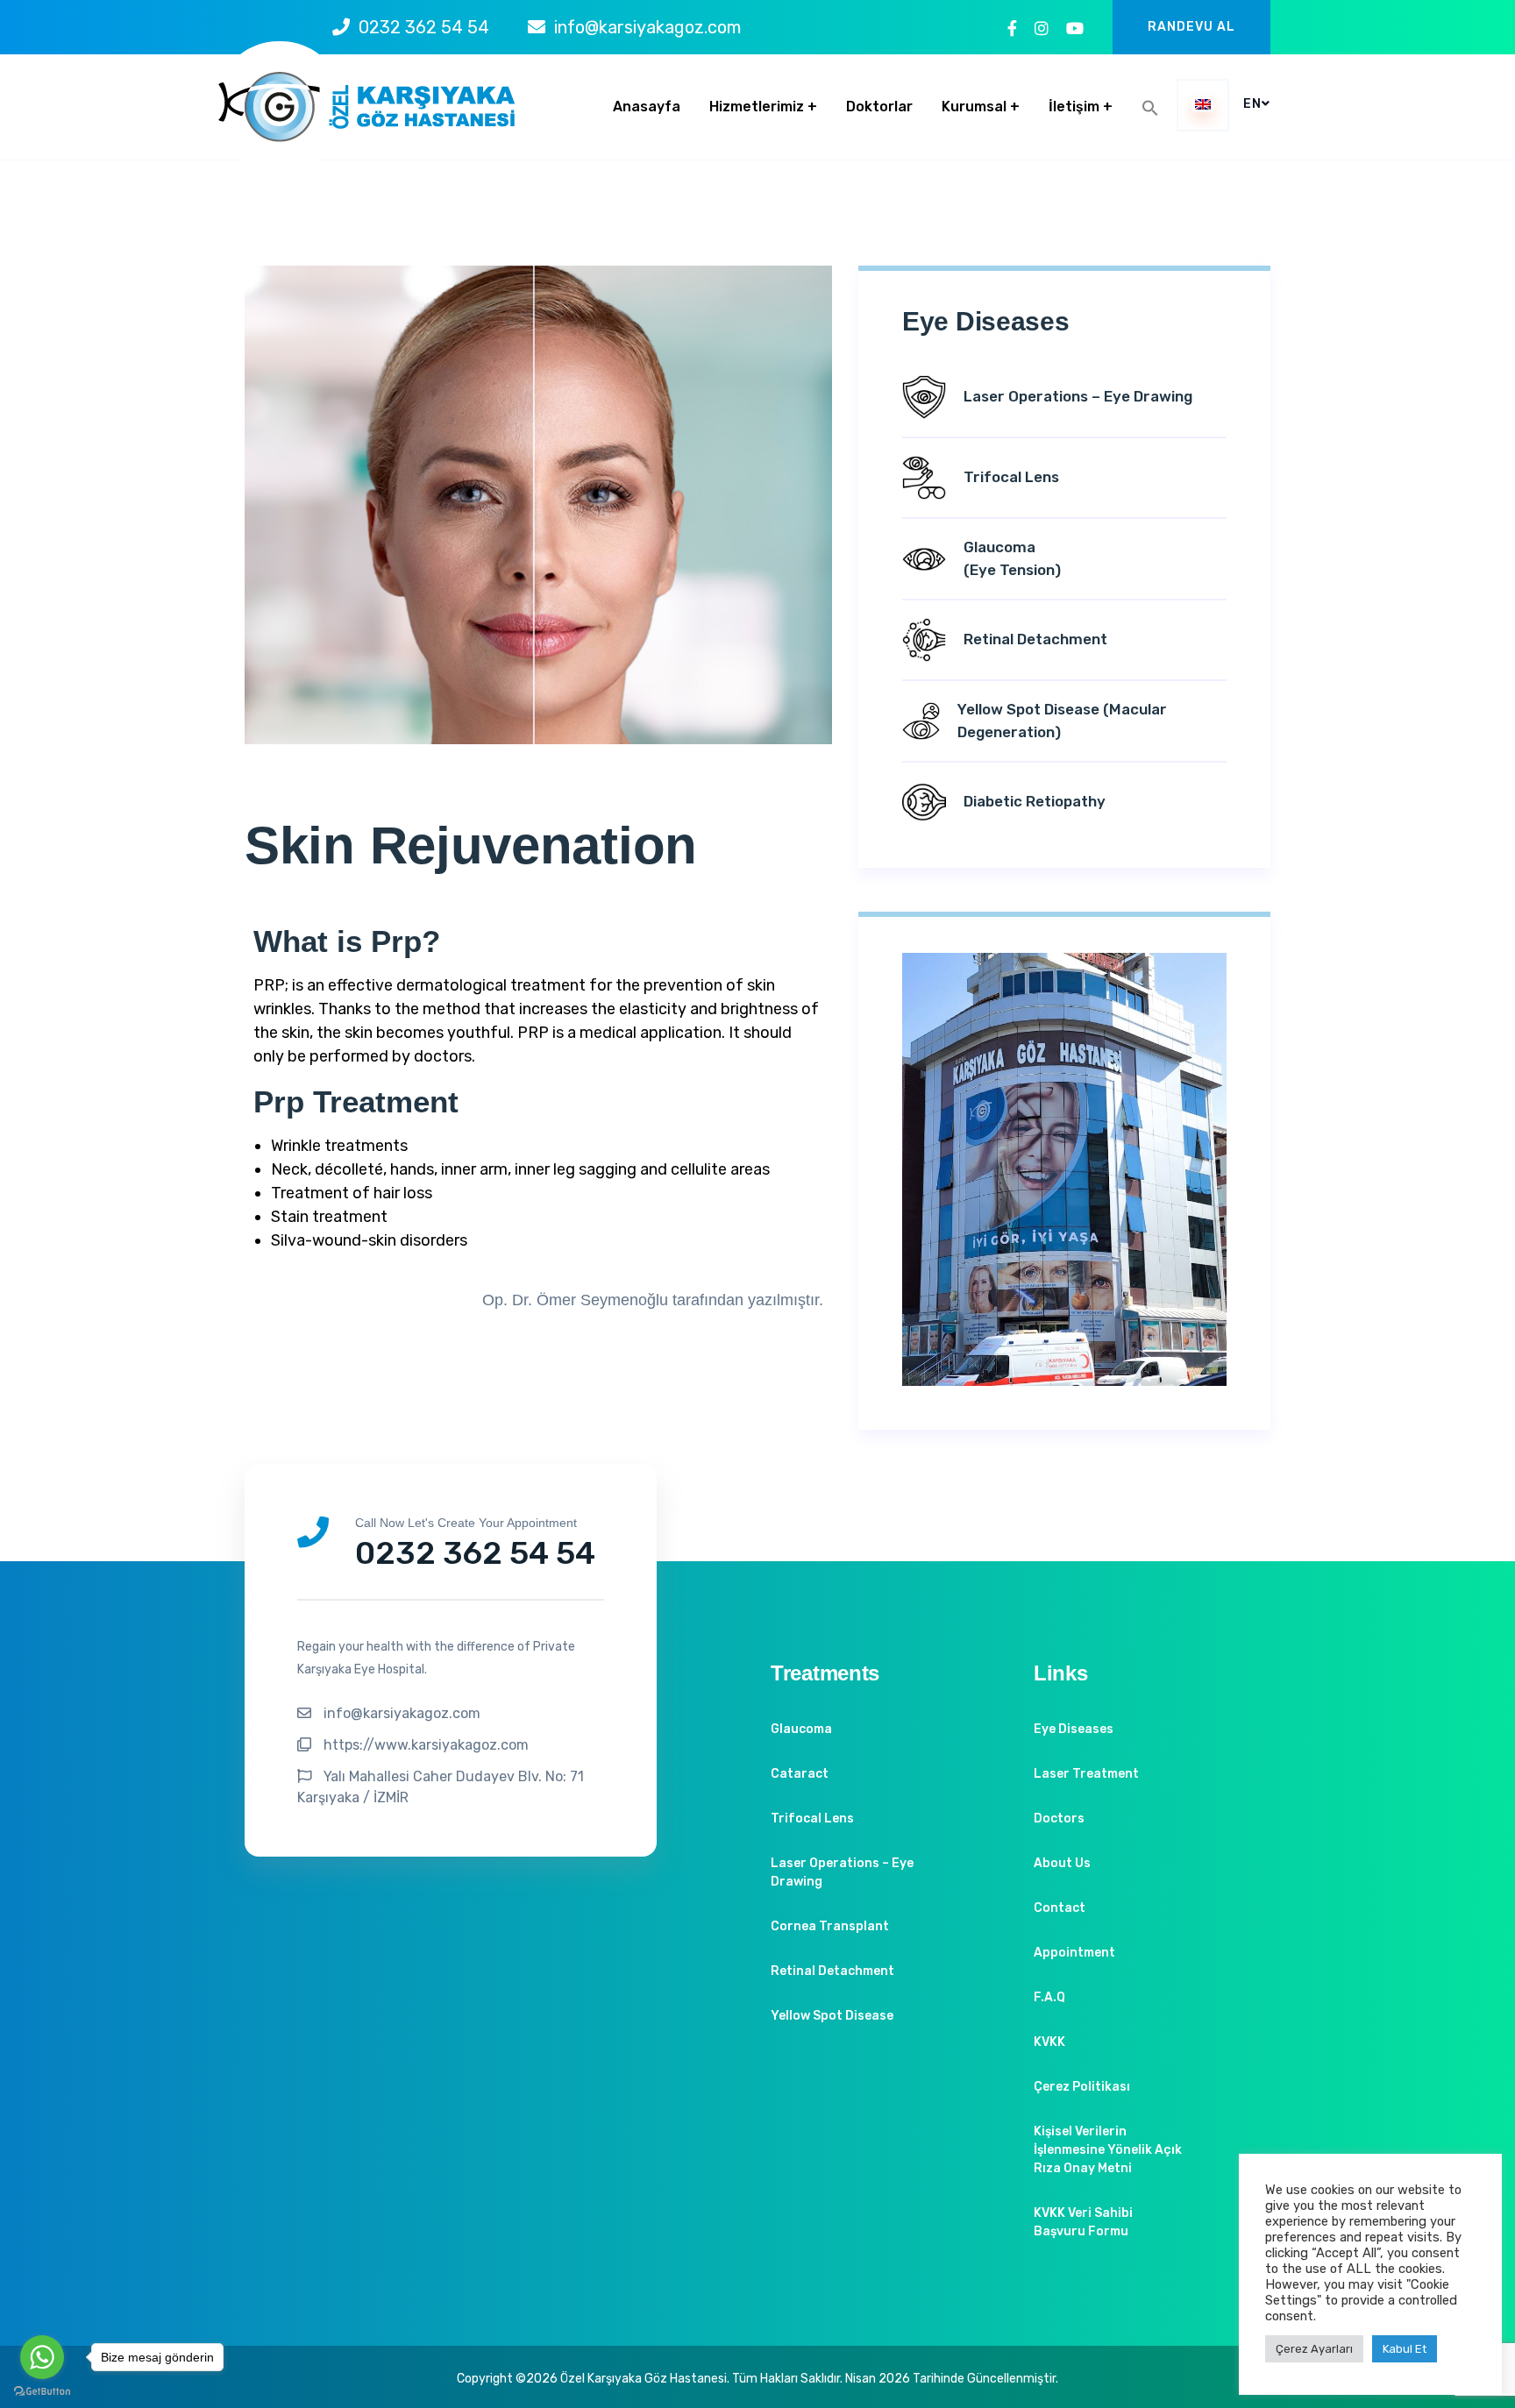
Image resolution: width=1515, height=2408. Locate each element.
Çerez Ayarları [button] (1314, 2349)
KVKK (1049, 2042)
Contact (1060, 1908)
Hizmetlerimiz (757, 107)
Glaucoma (801, 1729)
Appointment (1074, 1953)
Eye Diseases (1074, 1729)
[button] (1150, 108)
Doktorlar (879, 107)
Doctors (1059, 1818)
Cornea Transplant (830, 1926)
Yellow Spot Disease (832, 2016)
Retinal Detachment (832, 1971)
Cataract (800, 1774)
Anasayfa (647, 107)
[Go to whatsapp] (42, 2357)
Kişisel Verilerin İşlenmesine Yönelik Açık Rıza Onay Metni (1108, 2150)
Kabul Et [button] (1405, 2349)
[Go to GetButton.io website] (42, 2390)
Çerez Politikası (1082, 2087)
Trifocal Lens (812, 1818)
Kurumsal (974, 107)
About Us (1062, 1863)
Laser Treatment (1086, 1774)
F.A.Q (1049, 1997)
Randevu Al (1191, 27)
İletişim (1074, 107)
